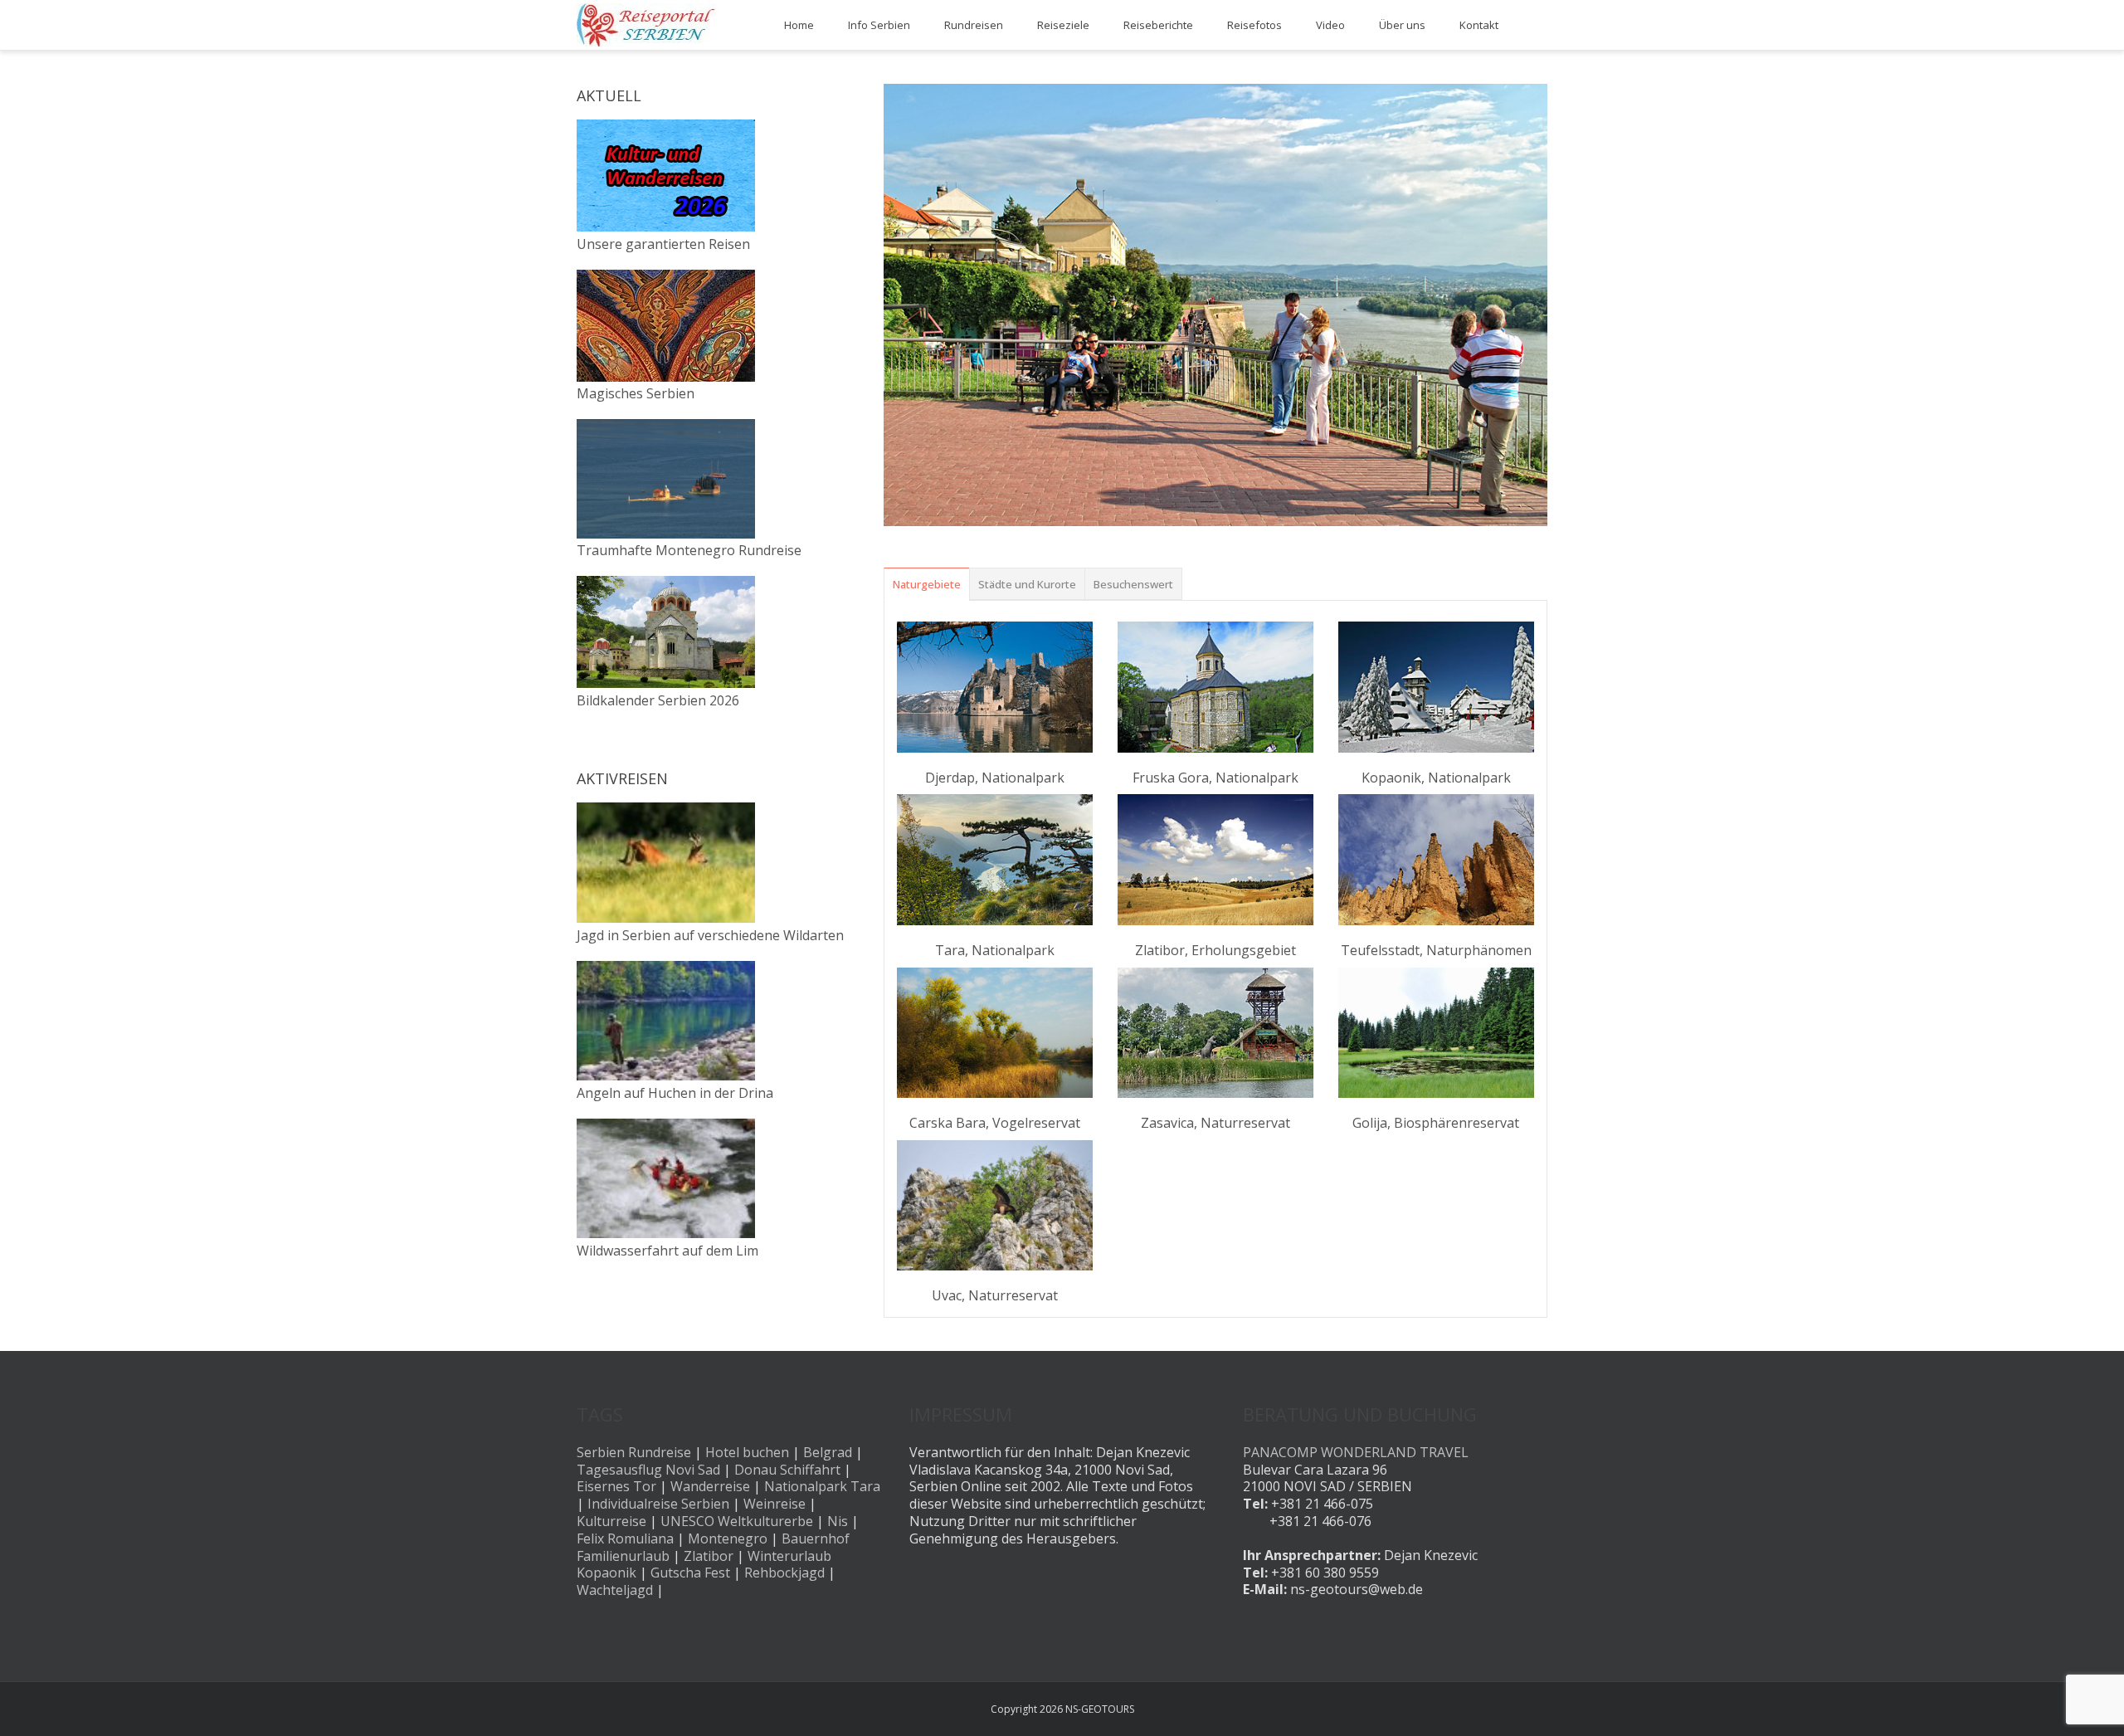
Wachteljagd (615, 1590)
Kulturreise (611, 1521)
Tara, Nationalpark (995, 950)
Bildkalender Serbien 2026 (658, 700)
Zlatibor (709, 1556)
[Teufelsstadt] (1436, 859)
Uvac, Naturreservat (995, 1295)
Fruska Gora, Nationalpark (1215, 778)
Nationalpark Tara (822, 1486)
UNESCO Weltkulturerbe (737, 1521)
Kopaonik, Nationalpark (1436, 778)
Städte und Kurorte (1027, 584)
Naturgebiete (927, 584)
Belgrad (828, 1452)
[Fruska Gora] (1215, 687)
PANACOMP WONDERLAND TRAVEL (1356, 1452)
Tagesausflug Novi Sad (648, 1470)
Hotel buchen (747, 1452)
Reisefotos (1254, 25)
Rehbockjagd (784, 1573)
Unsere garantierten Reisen (663, 244)
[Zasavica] (1215, 1033)
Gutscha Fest (690, 1573)
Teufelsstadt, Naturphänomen (1436, 950)
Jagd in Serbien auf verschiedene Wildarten (710, 935)
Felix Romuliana (625, 1539)
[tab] (927, 584)
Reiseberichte (1158, 25)
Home (799, 25)
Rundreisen (974, 25)
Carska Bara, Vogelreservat (995, 1123)
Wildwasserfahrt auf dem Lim (667, 1251)
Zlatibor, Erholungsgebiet (1215, 950)
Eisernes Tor (616, 1486)
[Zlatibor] (1215, 859)
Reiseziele (1063, 25)
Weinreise (775, 1504)
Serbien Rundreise (634, 1452)
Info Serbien (879, 25)
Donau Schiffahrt (787, 1470)
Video (1330, 25)
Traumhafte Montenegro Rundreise (689, 550)
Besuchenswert (1133, 584)
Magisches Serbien (636, 393)
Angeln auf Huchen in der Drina (675, 1093)
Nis (838, 1521)
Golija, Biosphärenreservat (1436, 1123)
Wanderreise (710, 1486)
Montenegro (728, 1539)
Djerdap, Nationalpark (995, 778)
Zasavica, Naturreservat (1215, 1123)
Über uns (1402, 25)
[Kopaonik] (1436, 687)
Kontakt (1479, 25)
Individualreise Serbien (658, 1504)
